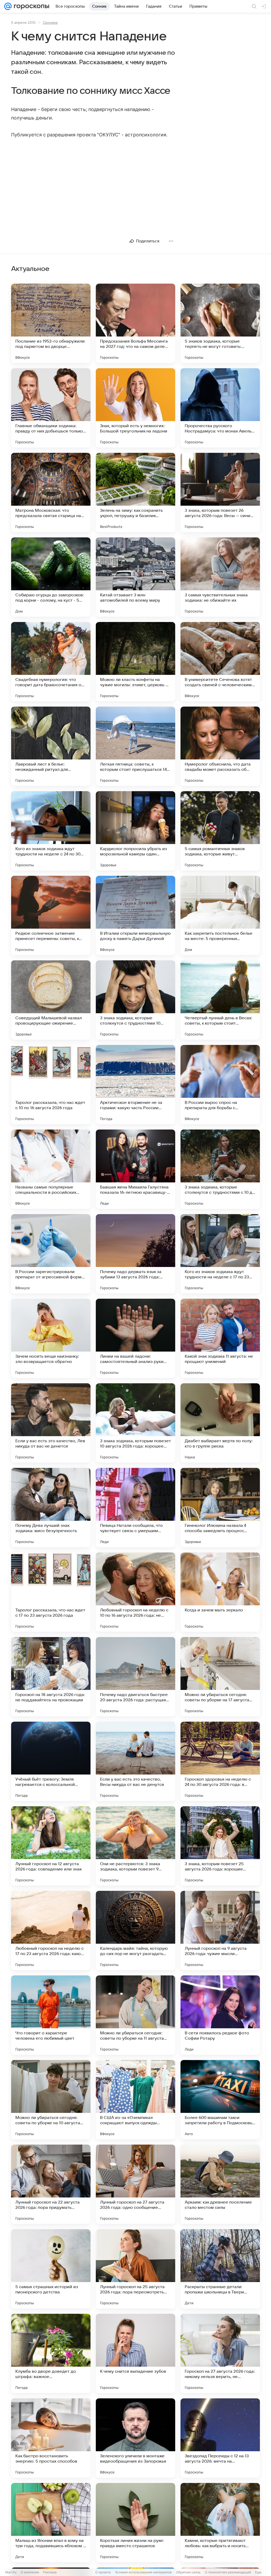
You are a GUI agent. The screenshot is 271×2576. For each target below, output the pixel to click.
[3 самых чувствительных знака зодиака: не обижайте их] (220, 577)
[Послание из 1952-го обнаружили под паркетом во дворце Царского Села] (51, 323)
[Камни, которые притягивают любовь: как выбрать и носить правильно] (220, 2523)
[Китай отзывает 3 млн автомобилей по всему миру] (135, 577)
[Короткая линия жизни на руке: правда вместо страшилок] (135, 2523)
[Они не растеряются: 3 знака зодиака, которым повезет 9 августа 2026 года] (135, 1846)
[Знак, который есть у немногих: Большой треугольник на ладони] (135, 408)
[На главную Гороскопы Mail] (30, 6)
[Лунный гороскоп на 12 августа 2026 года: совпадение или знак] (51, 1846)
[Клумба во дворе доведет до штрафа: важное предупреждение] (51, 2353)
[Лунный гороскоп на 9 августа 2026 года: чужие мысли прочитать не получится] (220, 1930)
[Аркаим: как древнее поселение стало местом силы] (220, 2184)
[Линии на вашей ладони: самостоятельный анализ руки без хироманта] (135, 1338)
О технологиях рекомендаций (228, 2572)
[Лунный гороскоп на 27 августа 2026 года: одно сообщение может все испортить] (135, 2184)
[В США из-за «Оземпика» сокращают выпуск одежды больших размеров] (135, 2100)
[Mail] (8, 6)
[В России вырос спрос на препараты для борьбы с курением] (220, 1085)
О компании (30, 2572)
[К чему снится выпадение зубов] (135, 2353)
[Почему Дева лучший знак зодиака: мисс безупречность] (51, 1508)
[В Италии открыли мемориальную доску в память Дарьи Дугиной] (135, 915)
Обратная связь (188, 2572)
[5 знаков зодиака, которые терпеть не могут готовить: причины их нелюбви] (220, 323)
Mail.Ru (11, 2572)
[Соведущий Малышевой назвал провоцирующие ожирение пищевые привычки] (51, 1000)
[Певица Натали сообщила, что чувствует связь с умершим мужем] (135, 1508)
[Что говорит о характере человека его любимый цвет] (51, 2015)
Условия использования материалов (143, 2572)
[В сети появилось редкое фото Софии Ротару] (220, 2015)
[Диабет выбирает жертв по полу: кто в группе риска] (220, 1423)
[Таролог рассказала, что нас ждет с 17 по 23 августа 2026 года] (51, 1592)
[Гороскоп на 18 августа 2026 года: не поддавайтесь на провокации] (51, 1677)
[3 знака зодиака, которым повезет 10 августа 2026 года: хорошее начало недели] (135, 1423)
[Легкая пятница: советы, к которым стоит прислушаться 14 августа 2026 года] (135, 746)
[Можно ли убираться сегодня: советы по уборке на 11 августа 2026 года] (135, 2015)
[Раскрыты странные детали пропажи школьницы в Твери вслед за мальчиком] (220, 2269)
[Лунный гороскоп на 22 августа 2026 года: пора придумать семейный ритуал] (51, 2184)
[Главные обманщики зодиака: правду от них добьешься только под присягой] (51, 408)
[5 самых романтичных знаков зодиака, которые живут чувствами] (220, 831)
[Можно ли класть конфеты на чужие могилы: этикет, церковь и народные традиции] (135, 662)
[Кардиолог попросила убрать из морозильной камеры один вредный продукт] (135, 831)
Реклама (50, 2572)
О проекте (103, 2572)
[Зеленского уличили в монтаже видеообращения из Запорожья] (135, 2438)
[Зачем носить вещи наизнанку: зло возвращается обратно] (51, 1338)
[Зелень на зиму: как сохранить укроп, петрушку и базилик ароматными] (135, 492)
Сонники (50, 22)
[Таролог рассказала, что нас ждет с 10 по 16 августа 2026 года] (51, 1085)
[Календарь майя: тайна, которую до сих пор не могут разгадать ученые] (135, 1930)
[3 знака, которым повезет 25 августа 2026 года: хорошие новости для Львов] (220, 1846)
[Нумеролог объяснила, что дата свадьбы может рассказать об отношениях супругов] (220, 746)
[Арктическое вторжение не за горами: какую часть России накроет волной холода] (135, 1085)
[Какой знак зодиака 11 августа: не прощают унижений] (220, 1338)
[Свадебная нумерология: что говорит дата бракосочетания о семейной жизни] (51, 662)
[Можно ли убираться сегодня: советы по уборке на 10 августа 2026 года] (51, 2100)
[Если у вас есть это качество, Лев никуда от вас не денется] (51, 1423)
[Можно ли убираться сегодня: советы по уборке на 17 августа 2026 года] (220, 1677)
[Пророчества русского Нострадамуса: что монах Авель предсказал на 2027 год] (220, 408)
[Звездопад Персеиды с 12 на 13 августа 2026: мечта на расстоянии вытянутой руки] (220, 2438)
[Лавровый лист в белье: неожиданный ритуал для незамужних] (51, 746)
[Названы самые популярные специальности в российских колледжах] (51, 1169)
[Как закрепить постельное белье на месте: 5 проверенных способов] (220, 915)
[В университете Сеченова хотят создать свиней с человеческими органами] (220, 662)
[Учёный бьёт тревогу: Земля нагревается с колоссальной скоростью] (51, 1761)
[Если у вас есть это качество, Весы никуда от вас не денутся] (135, 1761)
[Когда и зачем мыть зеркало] (220, 1592)
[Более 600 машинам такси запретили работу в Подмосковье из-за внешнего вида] (220, 2100)
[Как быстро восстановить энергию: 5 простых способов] (51, 2438)
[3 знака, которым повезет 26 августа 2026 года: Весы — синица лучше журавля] (220, 492)
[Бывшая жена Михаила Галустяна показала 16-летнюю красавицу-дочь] (135, 1169)
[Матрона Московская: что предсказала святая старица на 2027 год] (51, 492)
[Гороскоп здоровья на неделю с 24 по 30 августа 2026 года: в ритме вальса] (220, 1761)
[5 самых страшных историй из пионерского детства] (51, 2269)
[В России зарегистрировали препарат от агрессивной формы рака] (51, 1254)
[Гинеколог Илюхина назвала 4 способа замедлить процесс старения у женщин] (220, 1508)
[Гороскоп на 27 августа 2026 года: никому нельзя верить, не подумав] (220, 2353)
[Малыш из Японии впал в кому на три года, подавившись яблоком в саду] (51, 2523)
